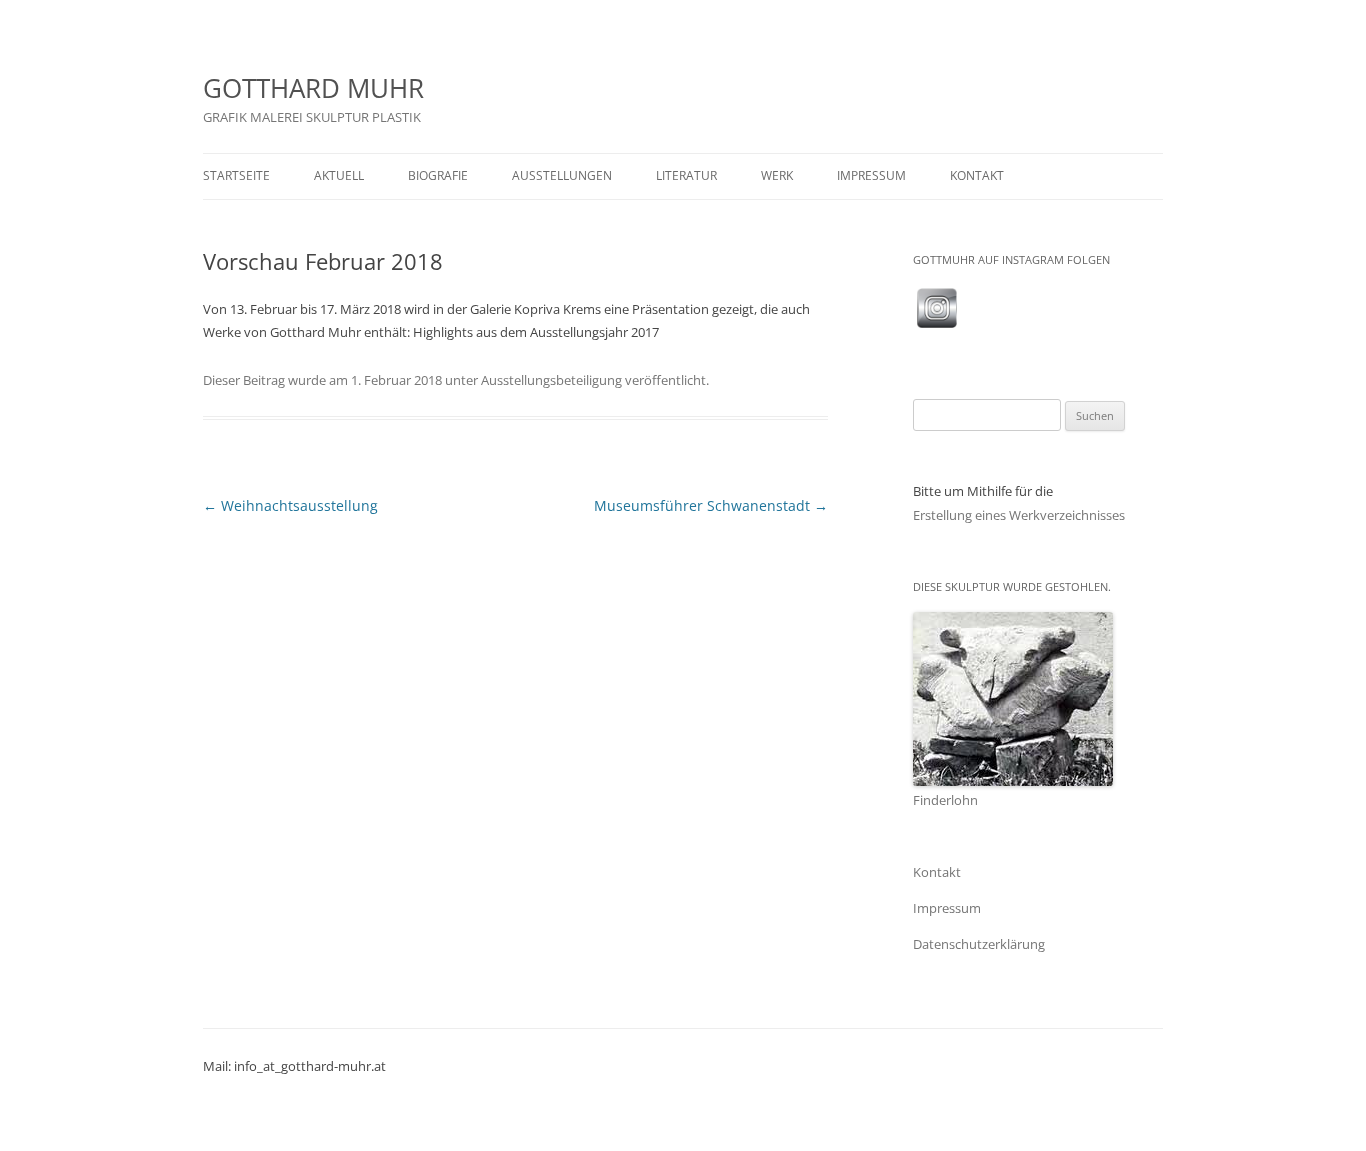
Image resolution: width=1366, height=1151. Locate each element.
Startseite (236, 175)
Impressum (947, 908)
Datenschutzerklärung (979, 944)
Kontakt (977, 175)
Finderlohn (945, 800)
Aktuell (339, 175)
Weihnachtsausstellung (290, 505)
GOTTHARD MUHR (313, 88)
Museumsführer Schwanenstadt (711, 505)
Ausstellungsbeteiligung (551, 380)
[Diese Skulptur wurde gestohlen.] (1013, 780)
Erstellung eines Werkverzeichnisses (1019, 515)
